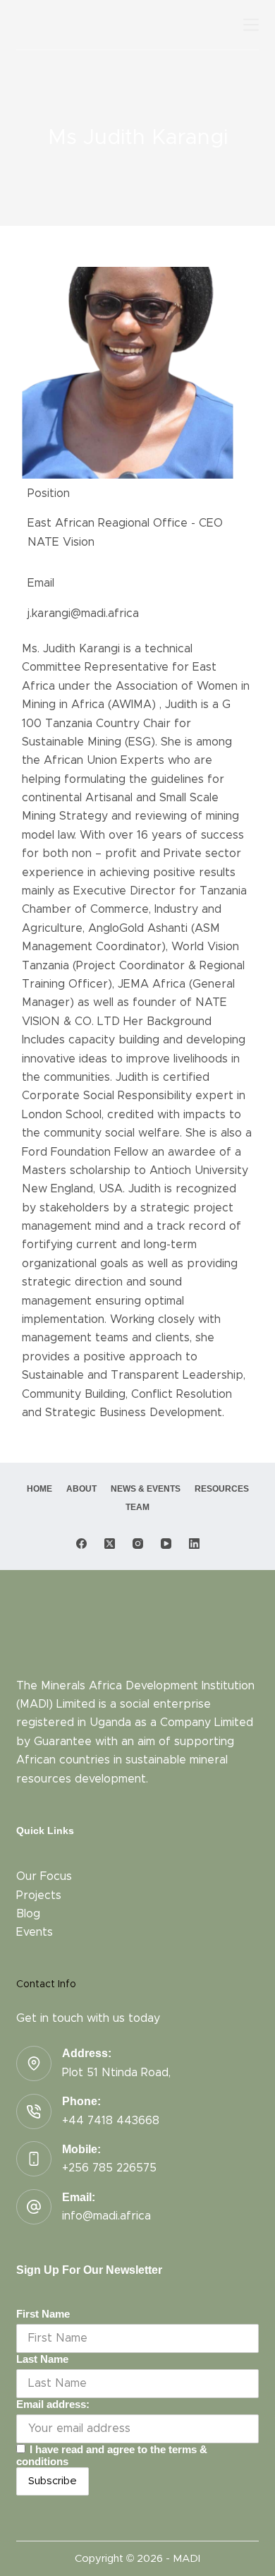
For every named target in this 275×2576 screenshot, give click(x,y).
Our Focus (44, 1876)
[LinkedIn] (194, 1544)
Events (35, 1932)
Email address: (53, 2404)
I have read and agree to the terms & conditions (112, 2455)
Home (39, 1489)
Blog (28, 1914)
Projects (39, 1895)
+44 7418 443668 (111, 2121)
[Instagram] (138, 1544)
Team (137, 1507)
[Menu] (251, 25)
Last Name (42, 2359)
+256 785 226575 (109, 2168)
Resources (222, 1489)
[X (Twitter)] (110, 1544)
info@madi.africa (106, 2216)
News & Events (146, 1489)
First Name (43, 2314)
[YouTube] (166, 1544)
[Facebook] (81, 1544)
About (81, 1489)
